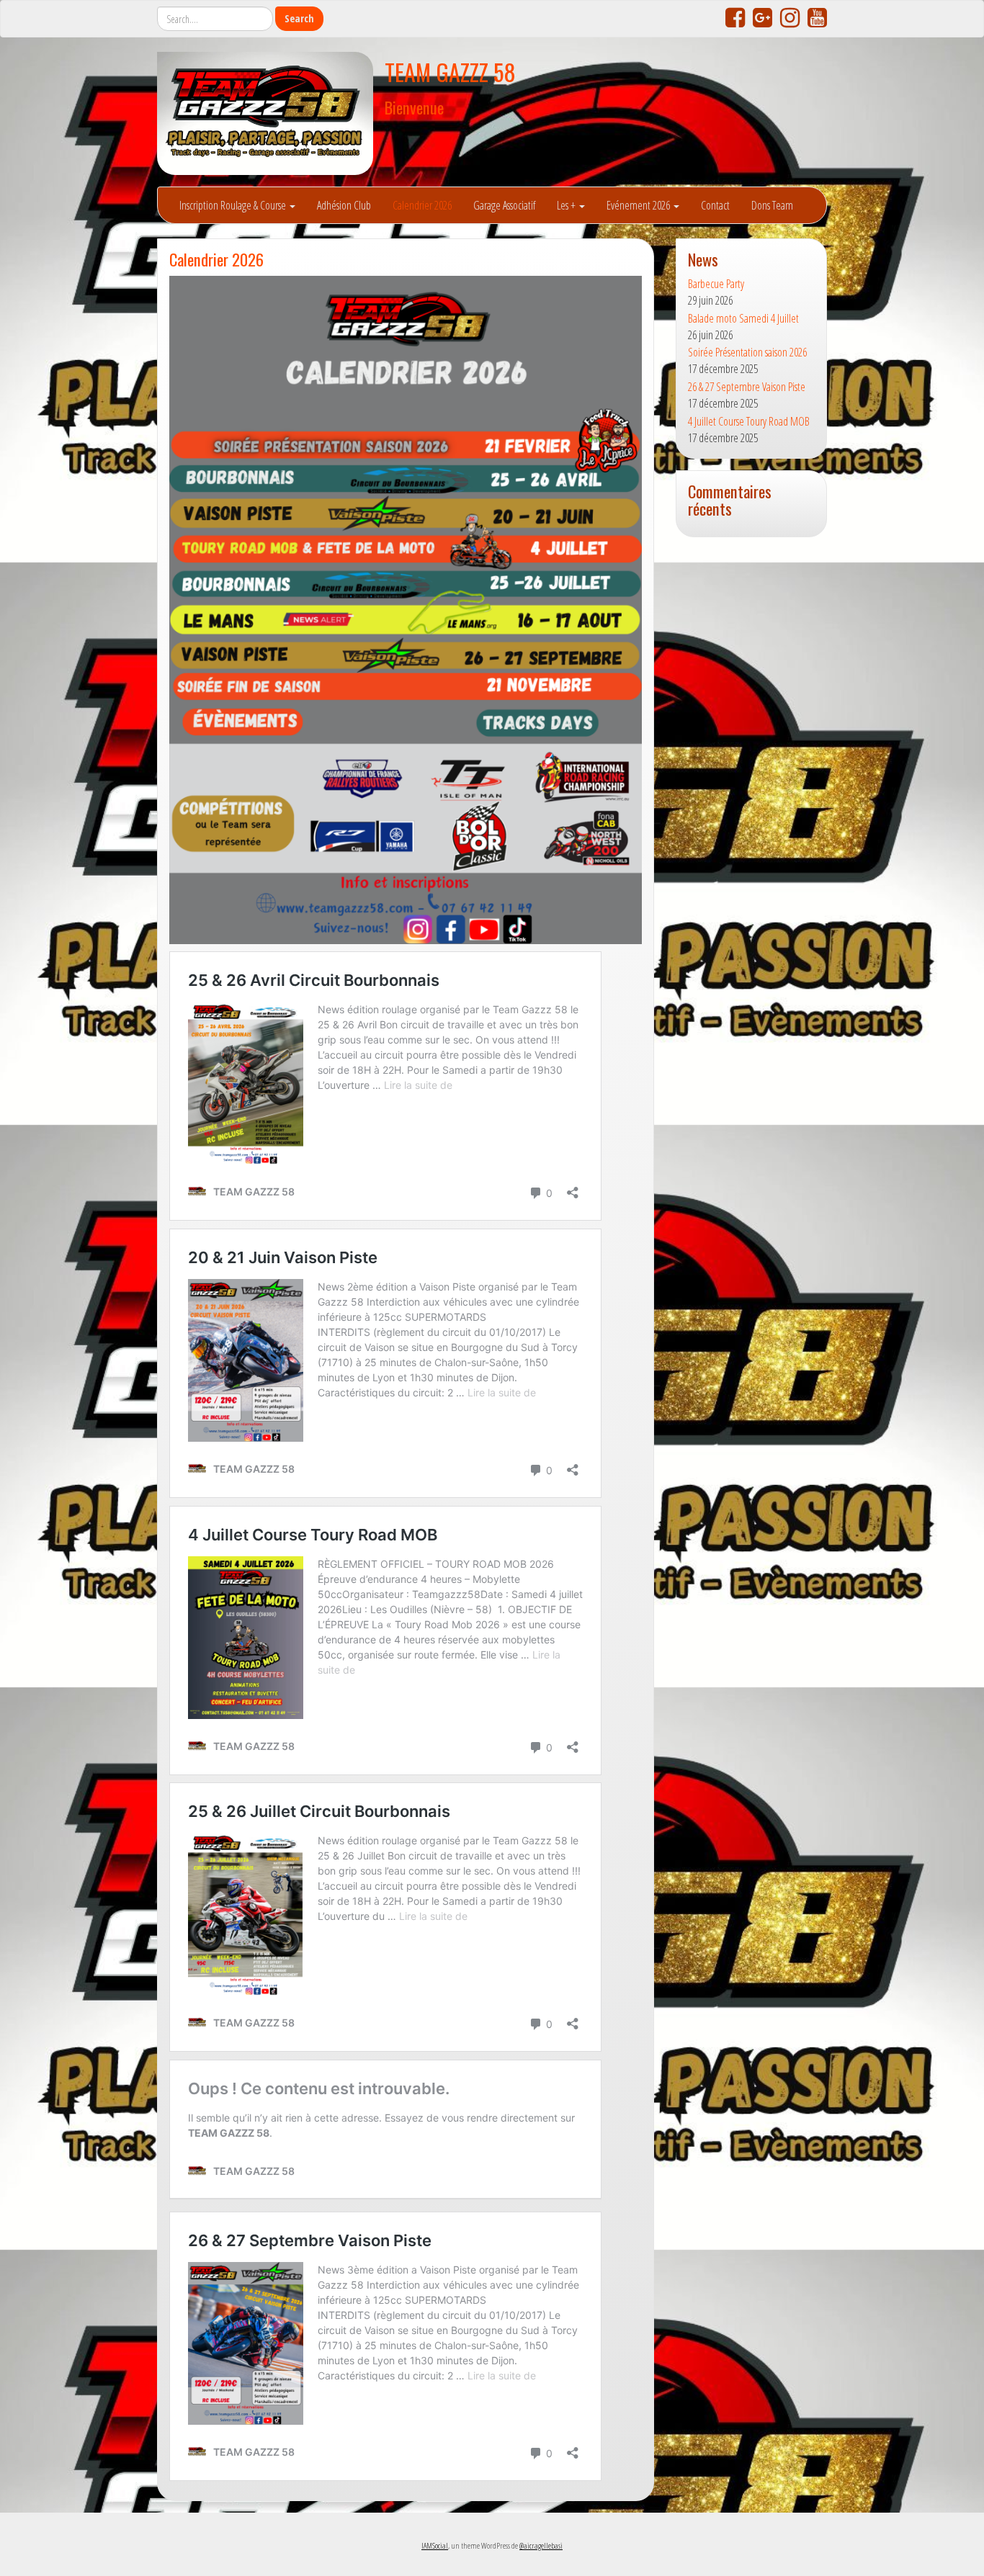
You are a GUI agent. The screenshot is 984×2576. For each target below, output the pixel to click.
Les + (567, 205)
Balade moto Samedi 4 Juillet (743, 318)
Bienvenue (414, 107)
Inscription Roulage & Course (234, 205)
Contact (715, 205)
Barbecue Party (716, 284)
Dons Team (772, 205)
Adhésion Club (344, 205)
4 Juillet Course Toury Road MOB (749, 421)
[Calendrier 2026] (406, 610)
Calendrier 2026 (422, 205)
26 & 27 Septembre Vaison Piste (747, 387)
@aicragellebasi (541, 2545)
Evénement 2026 (639, 205)
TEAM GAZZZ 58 (450, 72)
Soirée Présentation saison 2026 (747, 352)
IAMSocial (435, 2545)
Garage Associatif (504, 205)
